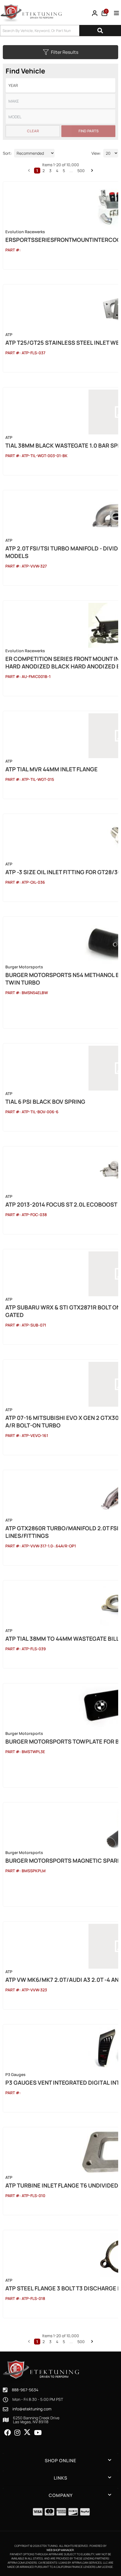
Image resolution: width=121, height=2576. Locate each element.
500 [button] (81, 2342)
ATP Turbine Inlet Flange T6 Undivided (62, 2185)
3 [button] (50, 2342)
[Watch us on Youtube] (38, 2433)
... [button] (71, 2342)
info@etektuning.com (32, 2409)
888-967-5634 (25, 2390)
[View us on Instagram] (17, 2433)
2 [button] (44, 2342)
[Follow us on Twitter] (27, 2432)
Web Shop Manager (60, 2550)
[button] (29, 2341)
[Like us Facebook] (8, 2433)
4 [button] (57, 2342)
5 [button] (64, 2342)
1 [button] (37, 2342)
